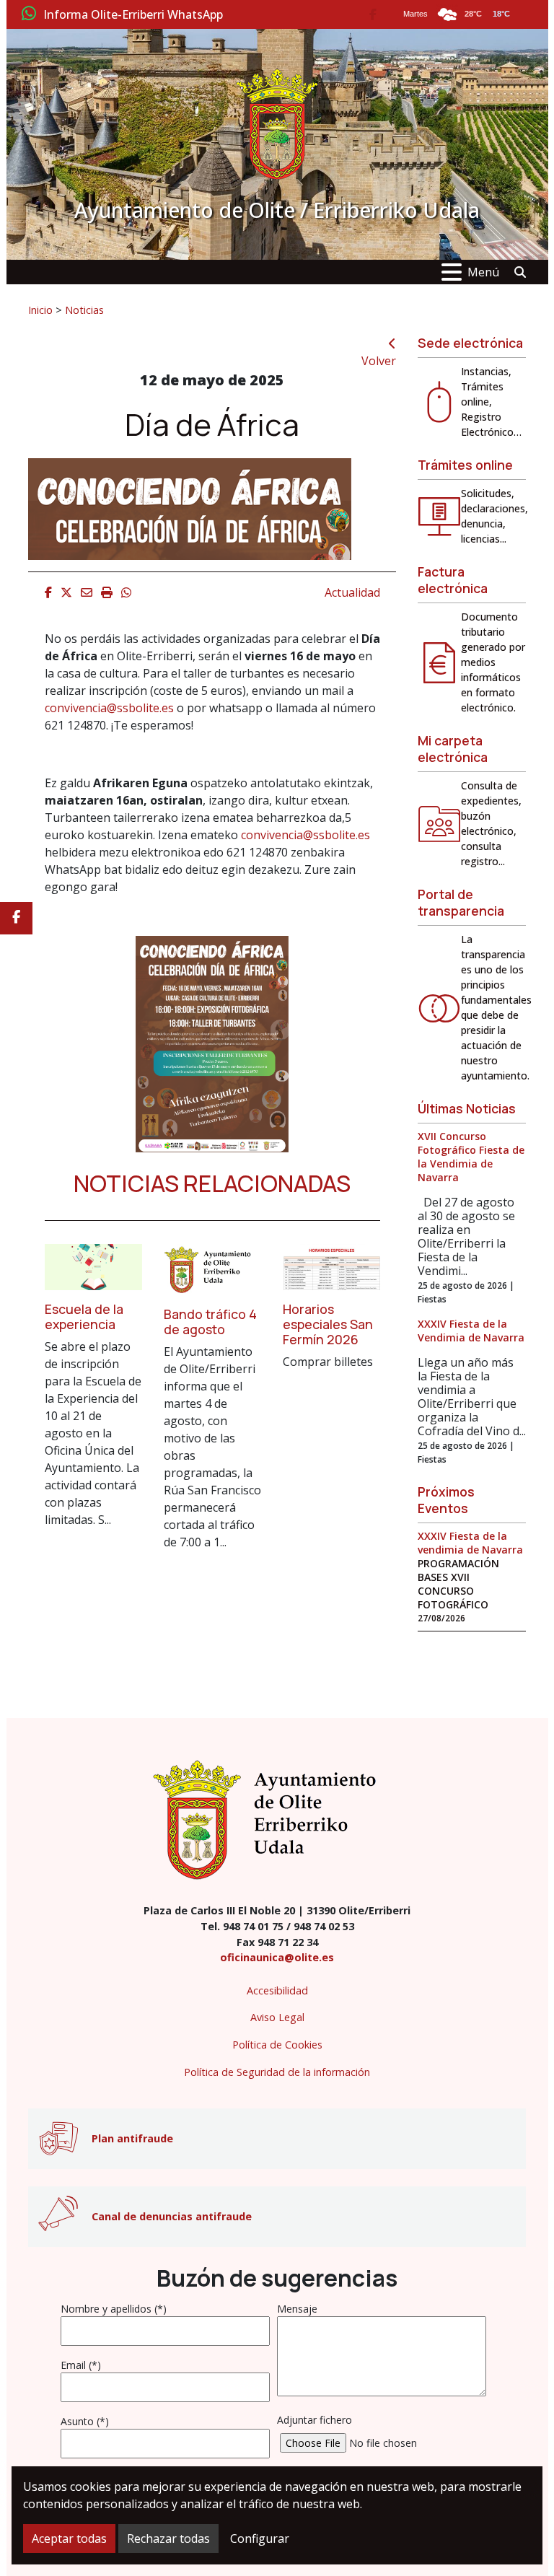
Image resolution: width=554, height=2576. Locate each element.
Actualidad (352, 592)
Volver (379, 361)
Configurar (260, 2538)
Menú (483, 272)
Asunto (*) (85, 2421)
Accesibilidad (277, 1990)
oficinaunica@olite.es (277, 1957)
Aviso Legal (277, 2017)
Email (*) (81, 2365)
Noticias (84, 310)
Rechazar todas (168, 2538)
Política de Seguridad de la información (277, 2072)
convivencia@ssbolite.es (109, 708)
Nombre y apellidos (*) (114, 2309)
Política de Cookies (277, 2045)
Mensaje (297, 2309)
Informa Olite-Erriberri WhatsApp (133, 15)
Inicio (40, 310)
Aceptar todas (69, 2538)
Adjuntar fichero (315, 2420)
